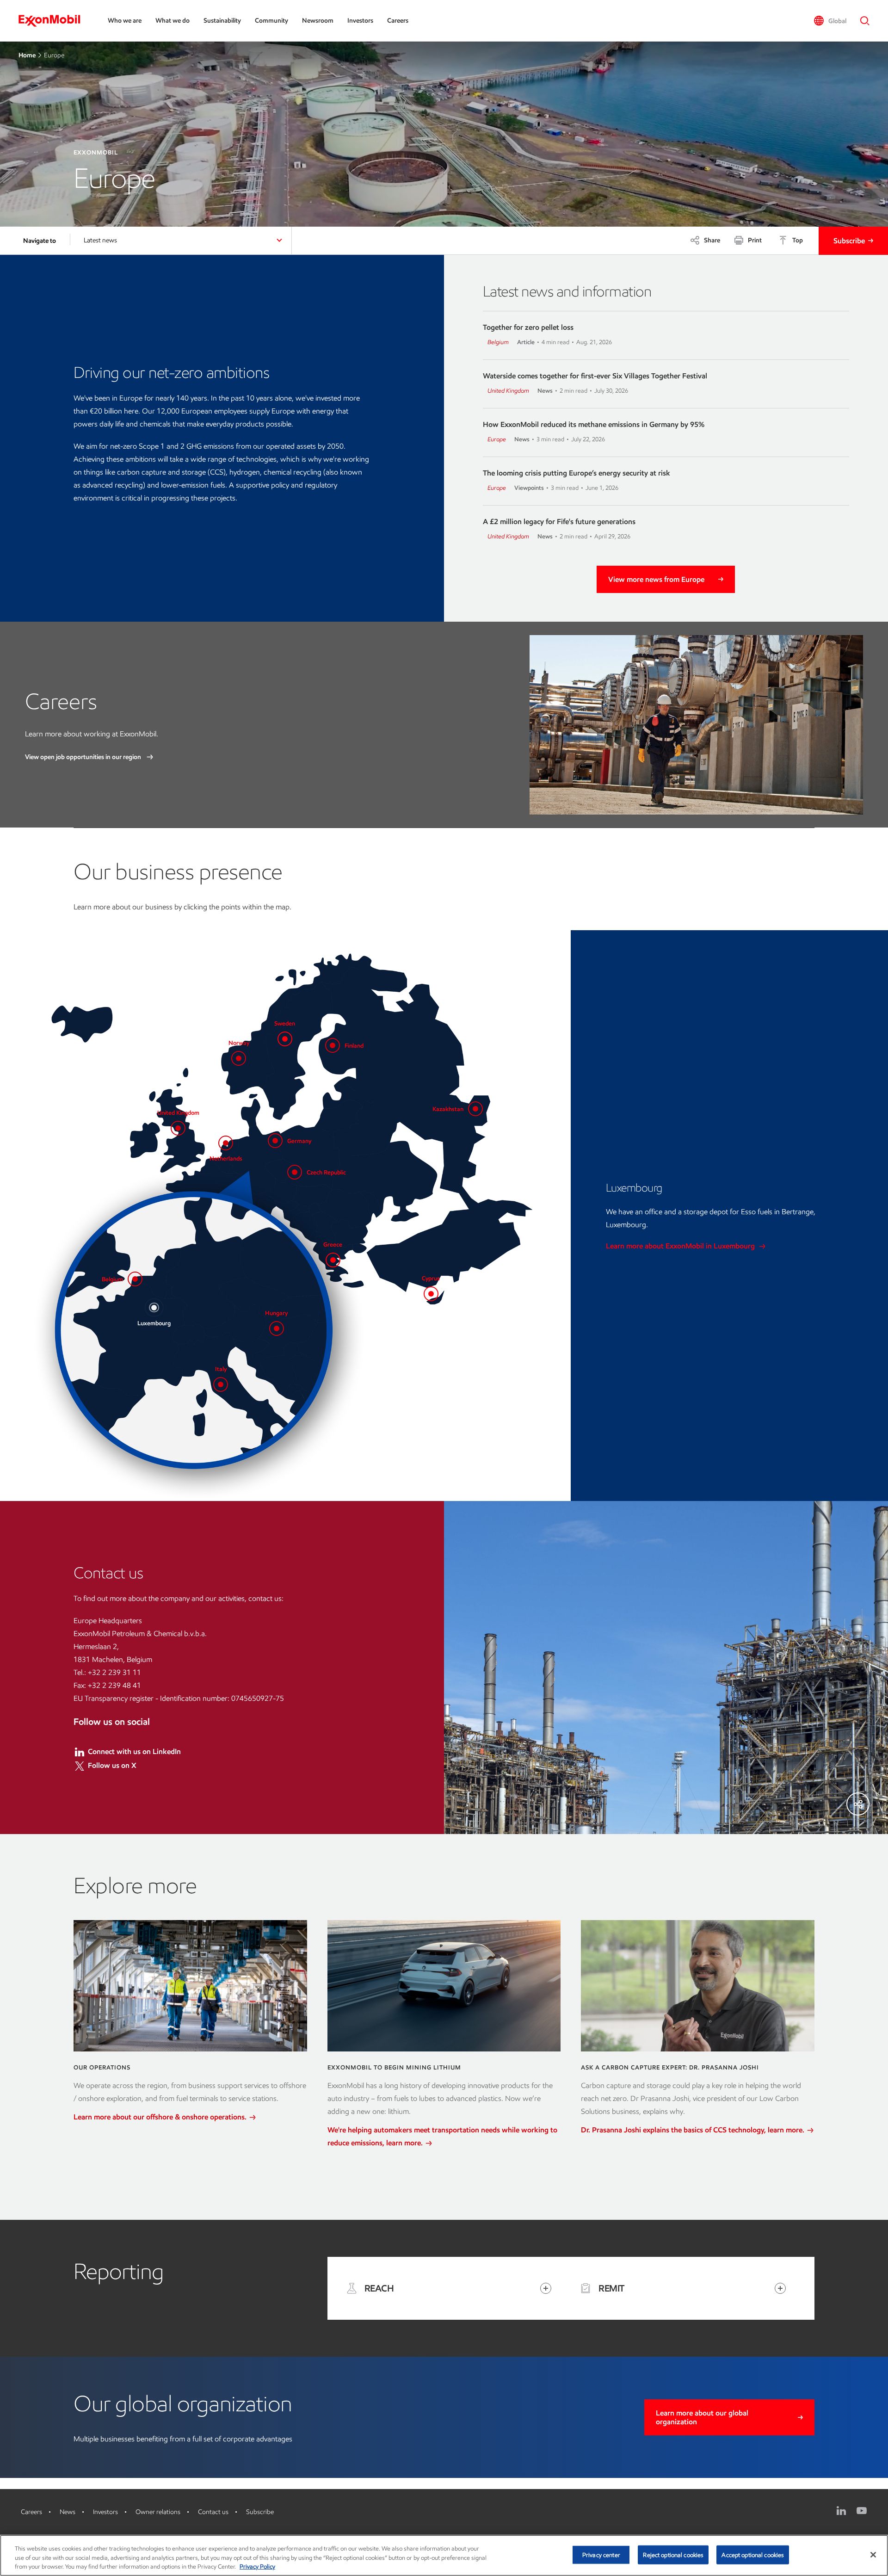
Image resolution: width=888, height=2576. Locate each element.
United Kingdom (508, 391)
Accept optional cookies (753, 2554)
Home (27, 55)
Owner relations (158, 2512)
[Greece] (333, 1260)
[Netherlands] (226, 1143)
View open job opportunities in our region (84, 757)
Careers (398, 21)
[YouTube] (862, 2511)
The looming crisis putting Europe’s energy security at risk (577, 473)
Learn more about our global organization (702, 2417)
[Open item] (546, 2288)
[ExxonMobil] (54, 21)
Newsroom (318, 21)
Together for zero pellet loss (528, 327)
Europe (497, 439)
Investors (360, 21)
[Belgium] (135, 1279)
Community (271, 21)
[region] (444, 2555)
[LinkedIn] (841, 2511)
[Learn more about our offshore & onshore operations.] (190, 1986)
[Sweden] (285, 1039)
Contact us (213, 2512)
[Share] (858, 1804)
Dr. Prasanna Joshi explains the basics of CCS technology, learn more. (694, 2130)
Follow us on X (112, 1765)
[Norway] (239, 1058)
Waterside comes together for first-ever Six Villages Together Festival (595, 376)
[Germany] (275, 1141)
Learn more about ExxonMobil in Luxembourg (681, 1246)
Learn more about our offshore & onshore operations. (161, 2117)
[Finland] (333, 1045)
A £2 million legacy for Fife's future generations (559, 522)
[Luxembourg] (154, 1308)
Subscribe (849, 241)
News (68, 2512)
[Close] (873, 2555)
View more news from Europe (656, 579)
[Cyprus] (431, 1294)
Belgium (498, 342)
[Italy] (221, 1384)
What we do (173, 21)
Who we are (125, 21)
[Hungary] (277, 1328)
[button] (830, 21)
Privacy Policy (257, 2567)
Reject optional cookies (673, 2554)
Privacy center (601, 2554)
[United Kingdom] (178, 1128)
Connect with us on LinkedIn (134, 1751)
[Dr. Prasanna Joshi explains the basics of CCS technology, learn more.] (698, 1986)
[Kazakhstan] (475, 1109)
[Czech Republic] (295, 1172)
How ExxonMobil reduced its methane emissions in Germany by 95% (594, 424)
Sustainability (222, 21)
